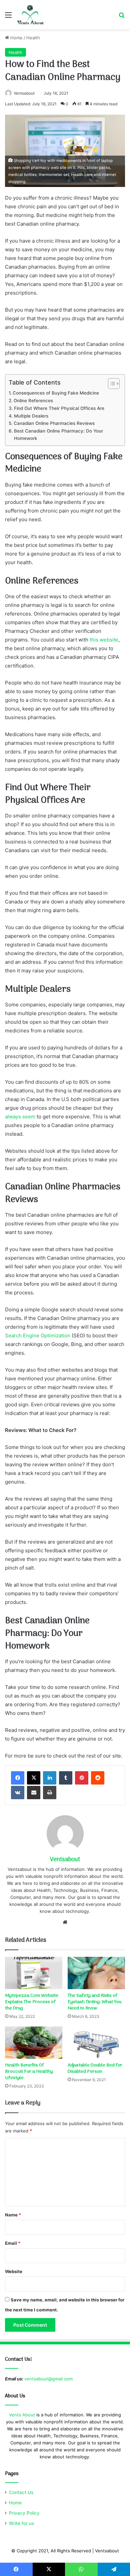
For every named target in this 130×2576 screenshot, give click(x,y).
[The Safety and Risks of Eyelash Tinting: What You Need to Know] (96, 1973)
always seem (20, 1117)
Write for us (21, 2523)
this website (104, 640)
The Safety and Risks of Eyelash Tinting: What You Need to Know (94, 2002)
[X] (34, 1778)
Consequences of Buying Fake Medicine (56, 393)
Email (13, 2243)
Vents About (22, 2415)
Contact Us (21, 2492)
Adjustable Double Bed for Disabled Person (95, 2068)
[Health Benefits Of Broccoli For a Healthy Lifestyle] (34, 2043)
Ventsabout (24, 93)
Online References (33, 401)
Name (13, 2215)
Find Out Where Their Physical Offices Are (59, 408)
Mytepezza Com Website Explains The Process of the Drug (32, 2002)
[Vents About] (30, 15)
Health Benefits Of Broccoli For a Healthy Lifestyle (29, 2072)
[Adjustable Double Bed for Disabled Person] (96, 2043)
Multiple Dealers (31, 416)
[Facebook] (18, 1778)
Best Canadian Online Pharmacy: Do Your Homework (58, 435)
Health (33, 38)
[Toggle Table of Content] (110, 384)
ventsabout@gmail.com (48, 2379)
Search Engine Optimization (38, 1335)
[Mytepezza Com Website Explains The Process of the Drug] (34, 1973)
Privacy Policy (24, 2513)
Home (16, 38)
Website (14, 2271)
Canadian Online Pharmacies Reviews (54, 423)
